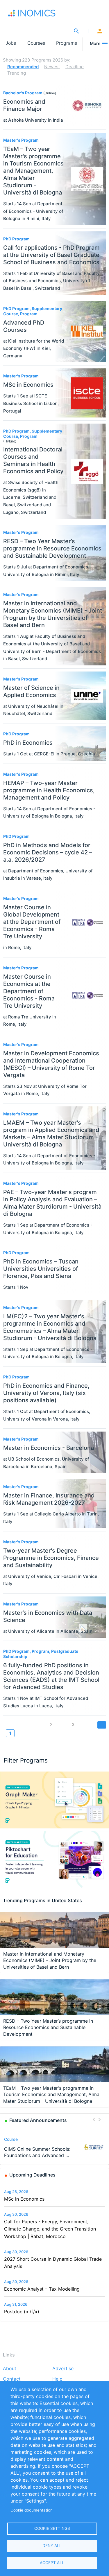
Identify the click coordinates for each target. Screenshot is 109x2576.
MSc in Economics (24, 2199)
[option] (55, 2147)
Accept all (52, 2563)
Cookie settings (52, 2528)
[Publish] (88, 31)
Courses (36, 43)
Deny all (52, 2546)
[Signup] (100, 31)
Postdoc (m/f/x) (22, 2312)
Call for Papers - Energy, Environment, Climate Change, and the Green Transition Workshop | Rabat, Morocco (50, 2229)
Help (57, 2379)
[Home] (34, 13)
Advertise (63, 2369)
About (10, 2369)
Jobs (11, 43)
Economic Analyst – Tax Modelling (42, 2289)
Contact (12, 2379)
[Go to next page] (102, 1725)
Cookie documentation (32, 2510)
